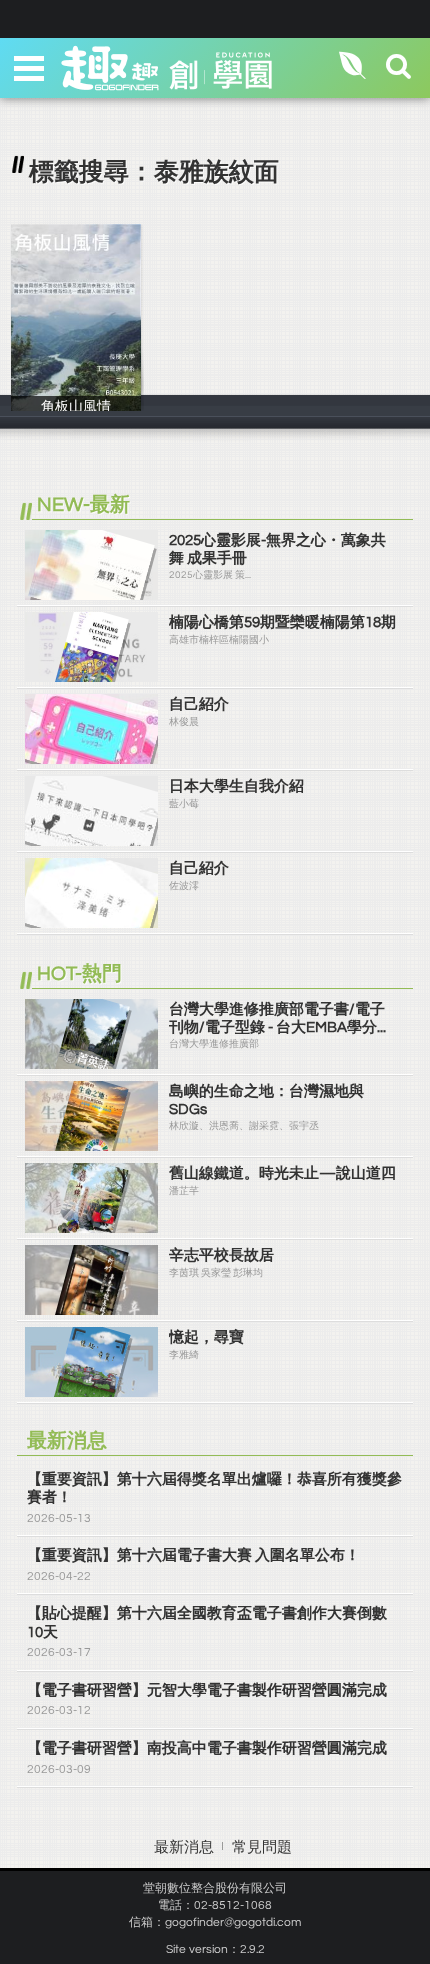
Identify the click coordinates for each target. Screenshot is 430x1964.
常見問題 (262, 1847)
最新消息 (184, 1847)
